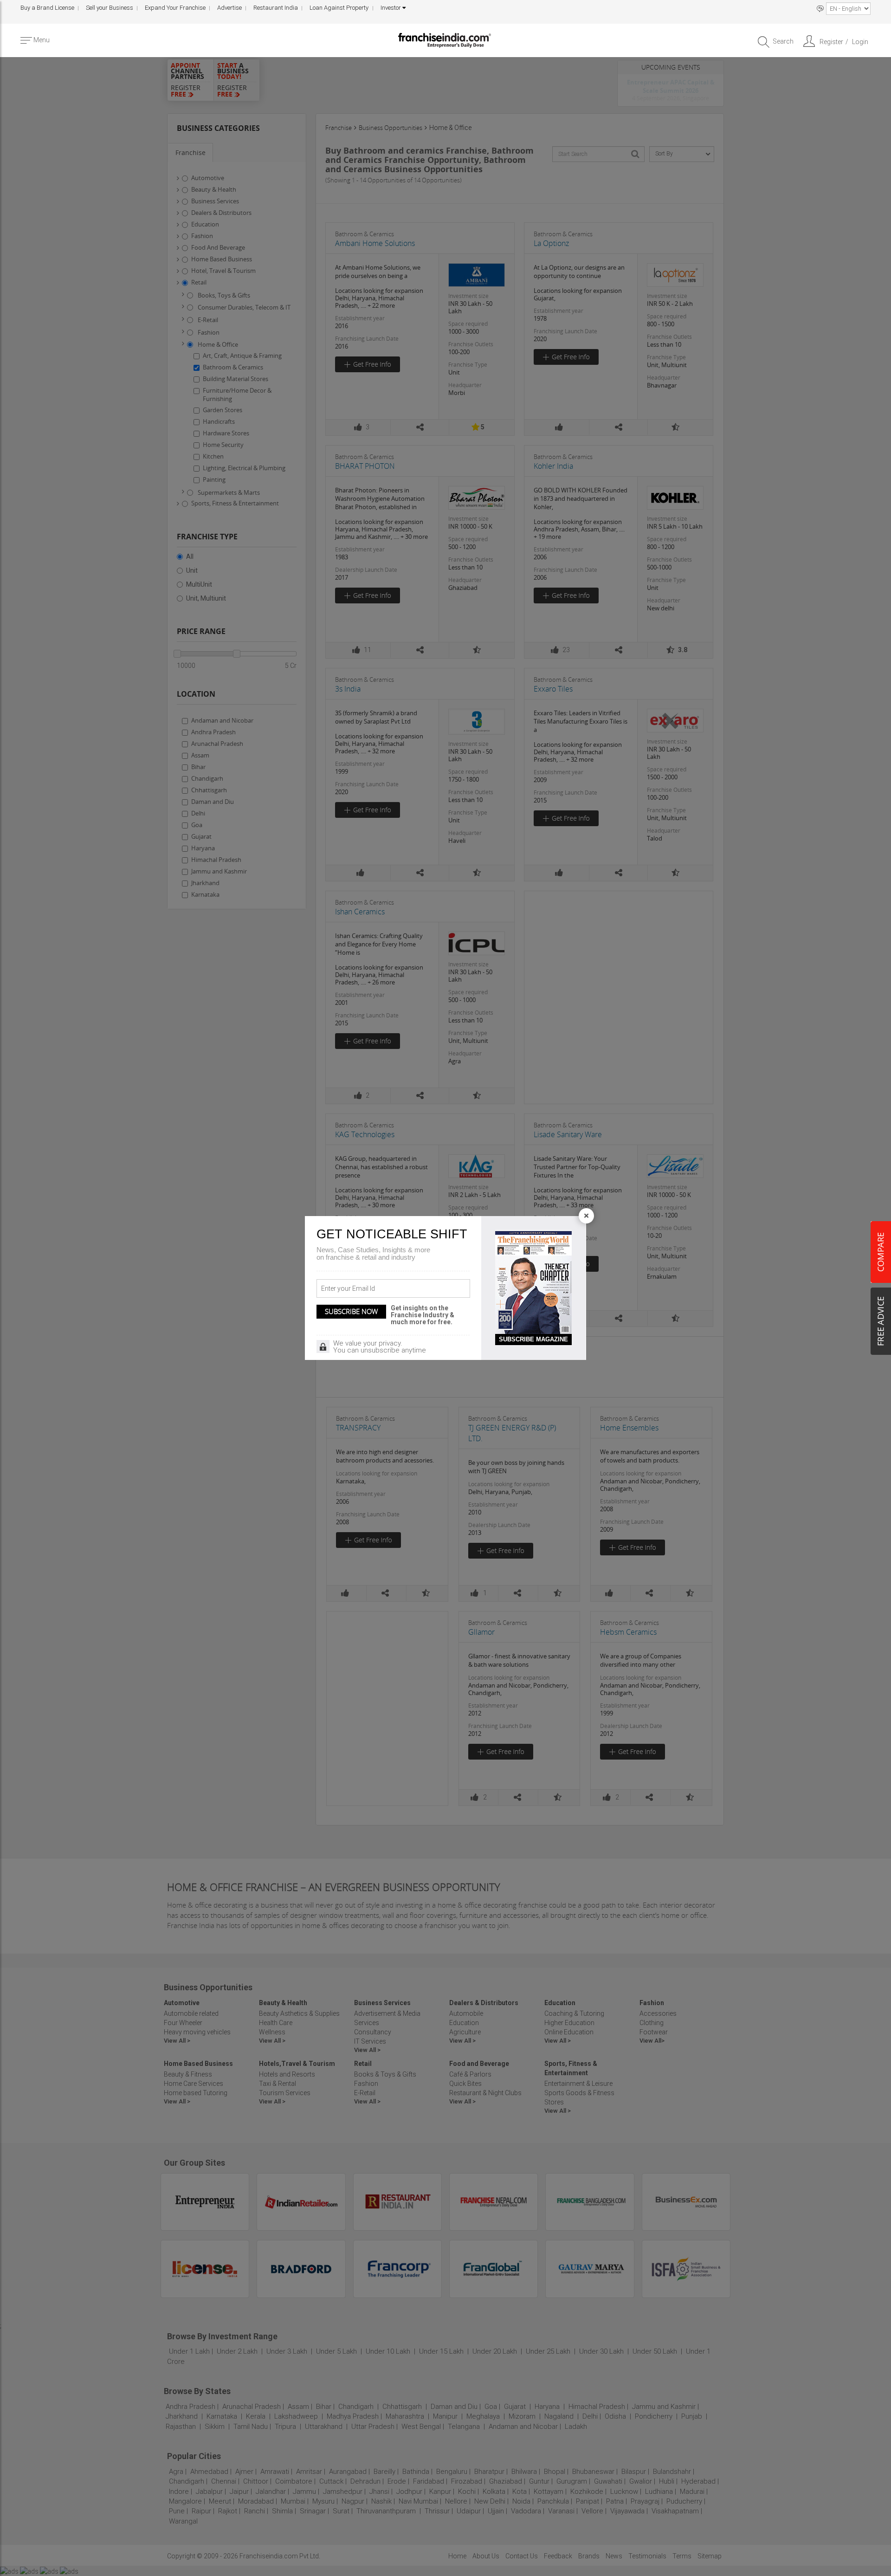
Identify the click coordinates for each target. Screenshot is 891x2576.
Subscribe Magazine (533, 1339)
